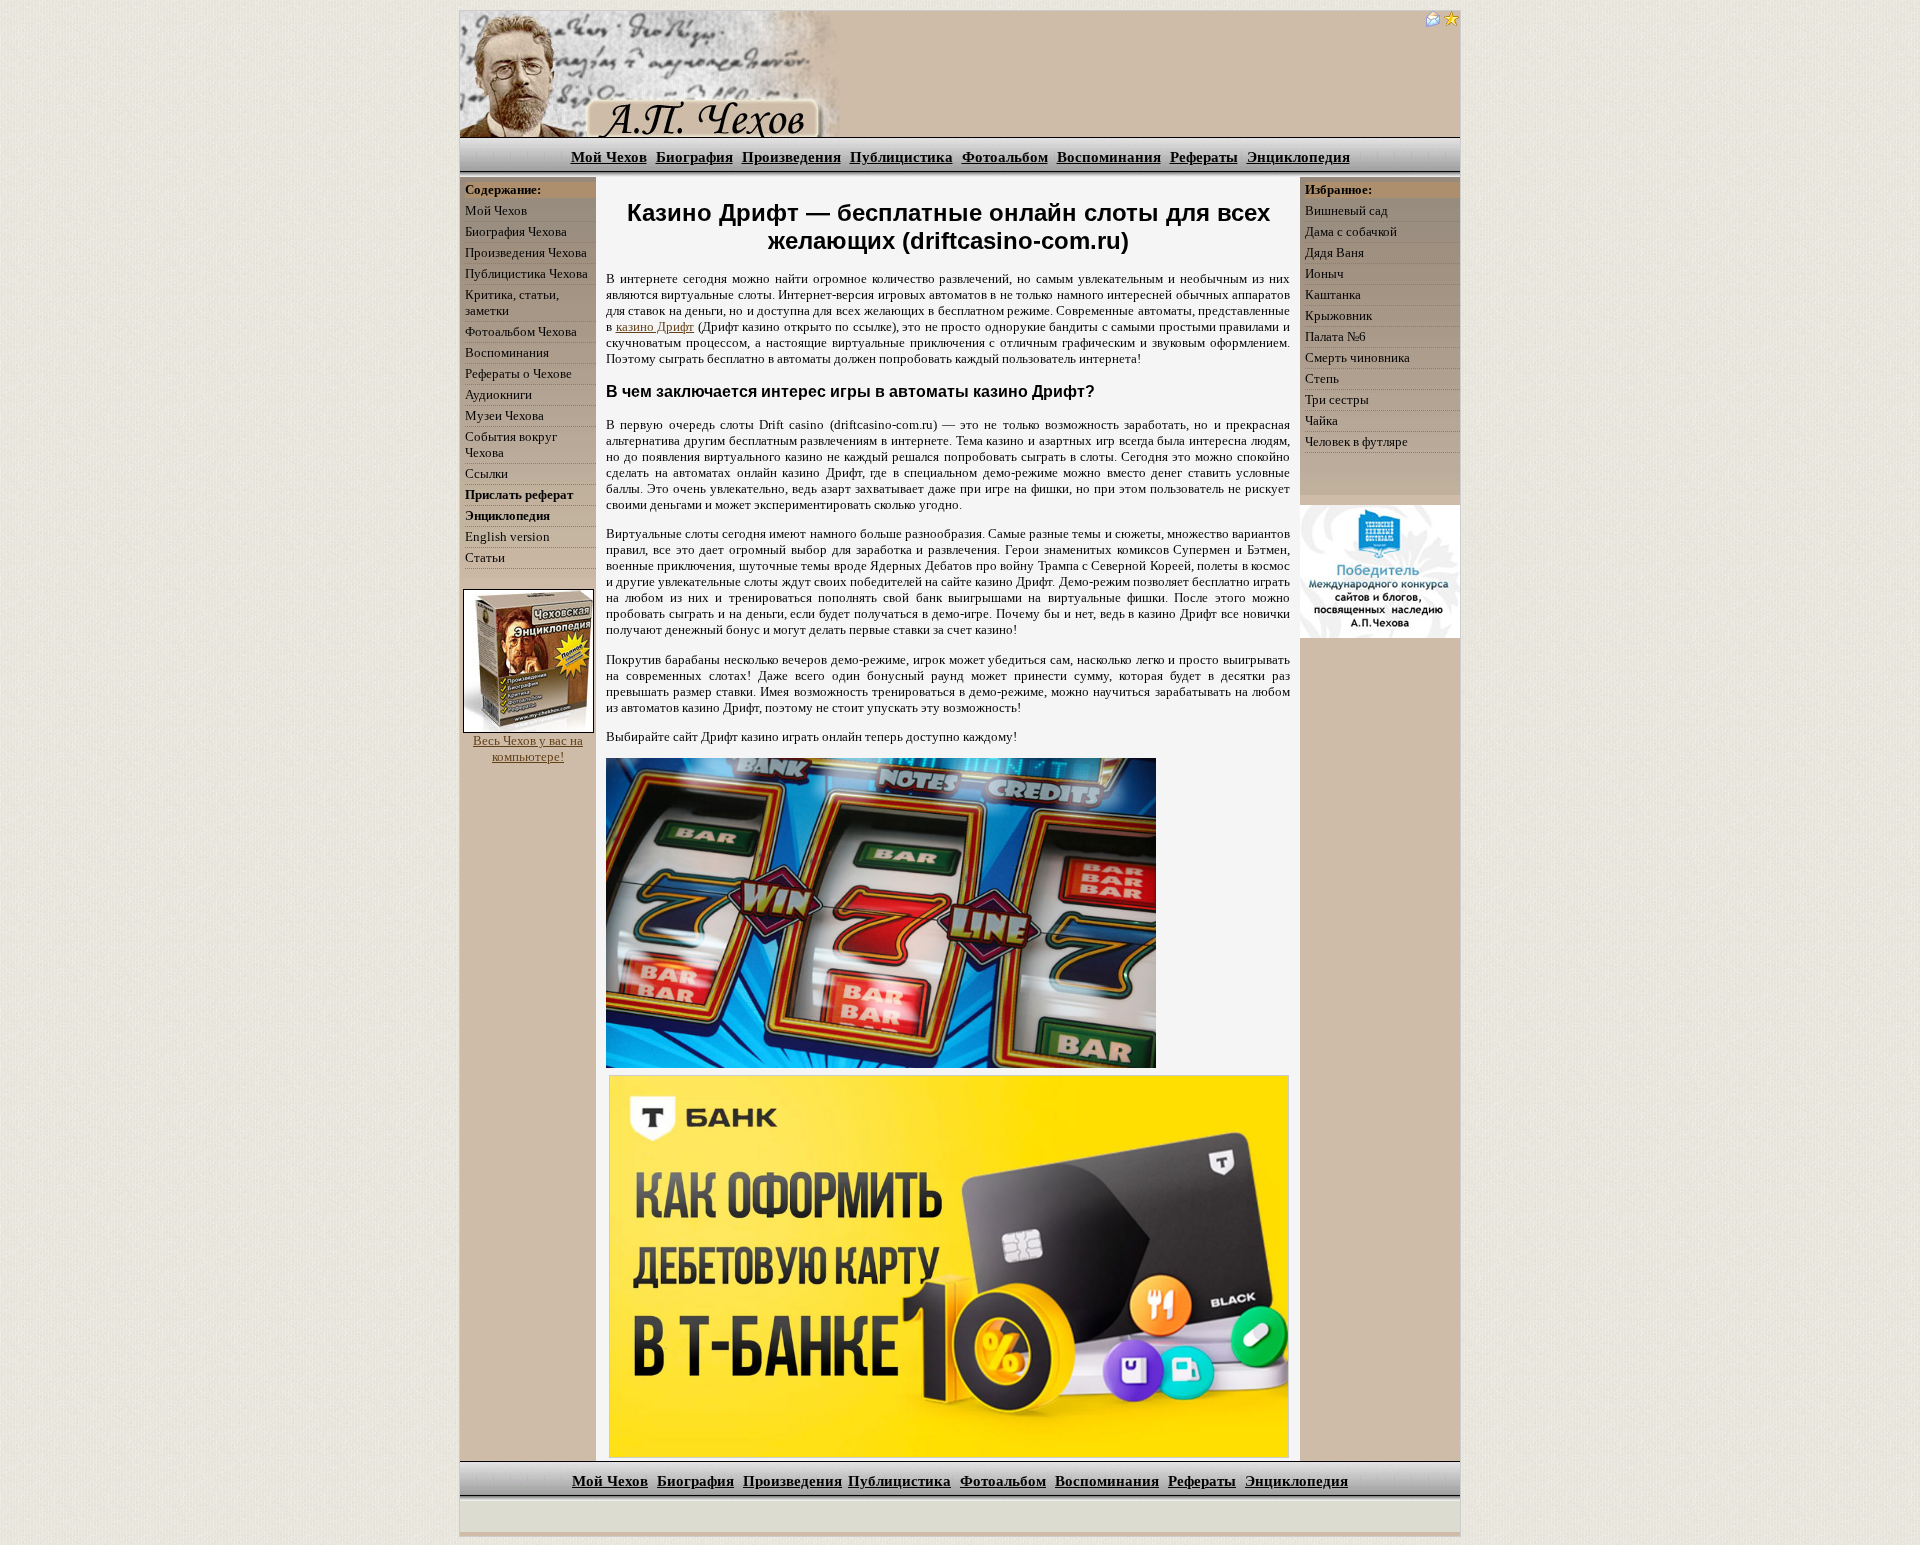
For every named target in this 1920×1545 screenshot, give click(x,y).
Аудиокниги (498, 394)
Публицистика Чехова (526, 273)
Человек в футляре (1356, 441)
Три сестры (1337, 399)
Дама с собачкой (1351, 231)
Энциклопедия (1298, 157)
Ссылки (486, 473)
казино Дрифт (655, 326)
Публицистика (901, 157)
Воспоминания (1109, 157)
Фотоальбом (1005, 157)
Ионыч (1324, 273)
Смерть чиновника (1357, 357)
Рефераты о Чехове (518, 373)
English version (507, 536)
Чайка (1321, 420)
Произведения (791, 157)
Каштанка (1333, 294)
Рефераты (1204, 157)
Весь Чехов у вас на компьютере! (528, 748)
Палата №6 (1335, 336)
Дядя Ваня (1334, 252)
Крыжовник (1338, 315)
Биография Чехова (516, 231)
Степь (1322, 378)
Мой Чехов (609, 157)
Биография (694, 157)
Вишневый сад (1346, 210)
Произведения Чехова (526, 252)
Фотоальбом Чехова (521, 331)
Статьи (485, 557)
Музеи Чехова (504, 415)
